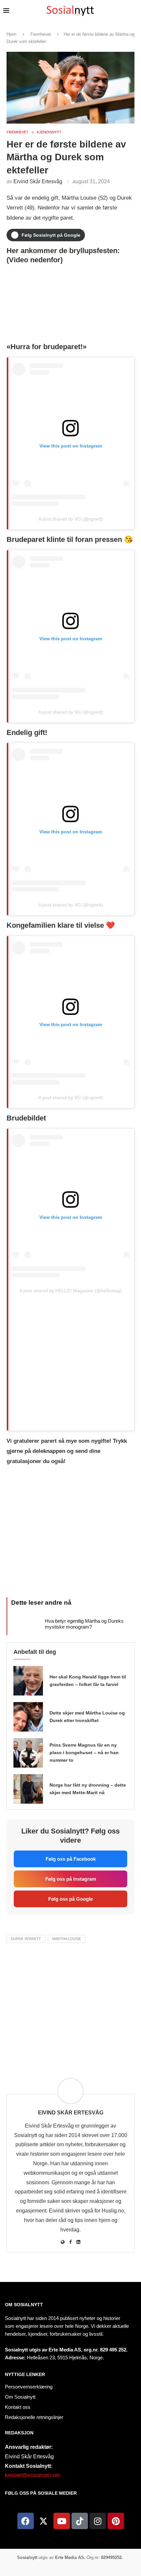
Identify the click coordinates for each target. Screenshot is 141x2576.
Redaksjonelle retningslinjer (34, 2417)
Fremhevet (41, 34)
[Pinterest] (116, 2521)
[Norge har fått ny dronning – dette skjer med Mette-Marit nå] (28, 1789)
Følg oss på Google (70, 1899)
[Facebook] (26, 2521)
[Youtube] (62, 2521)
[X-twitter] (44, 2521)
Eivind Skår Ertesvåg (38, 181)
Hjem (11, 34)
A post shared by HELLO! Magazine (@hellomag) (70, 1291)
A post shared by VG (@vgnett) (71, 519)
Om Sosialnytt (24, 2305)
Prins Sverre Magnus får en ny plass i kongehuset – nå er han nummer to (84, 1753)
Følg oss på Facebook (71, 1859)
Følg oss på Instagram (71, 1879)
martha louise (67, 1939)
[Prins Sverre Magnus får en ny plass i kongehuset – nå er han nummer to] (28, 1753)
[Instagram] (98, 2521)
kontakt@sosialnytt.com (32, 2475)
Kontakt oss (18, 2407)
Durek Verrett (26, 1939)
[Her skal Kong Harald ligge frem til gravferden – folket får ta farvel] (28, 1681)
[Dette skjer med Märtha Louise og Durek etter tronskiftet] (28, 1717)
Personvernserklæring (29, 2387)
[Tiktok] (80, 2521)
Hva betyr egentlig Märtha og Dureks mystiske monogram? (84, 1624)
